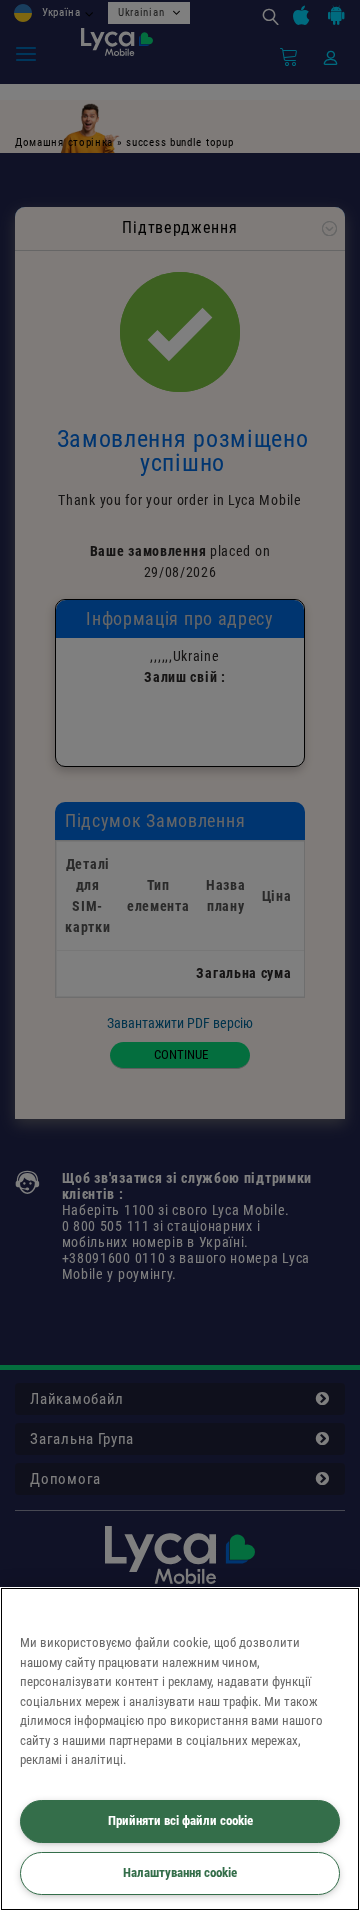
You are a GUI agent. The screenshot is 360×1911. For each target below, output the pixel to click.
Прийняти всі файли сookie (180, 1820)
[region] (180, 1749)
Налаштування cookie (180, 1872)
